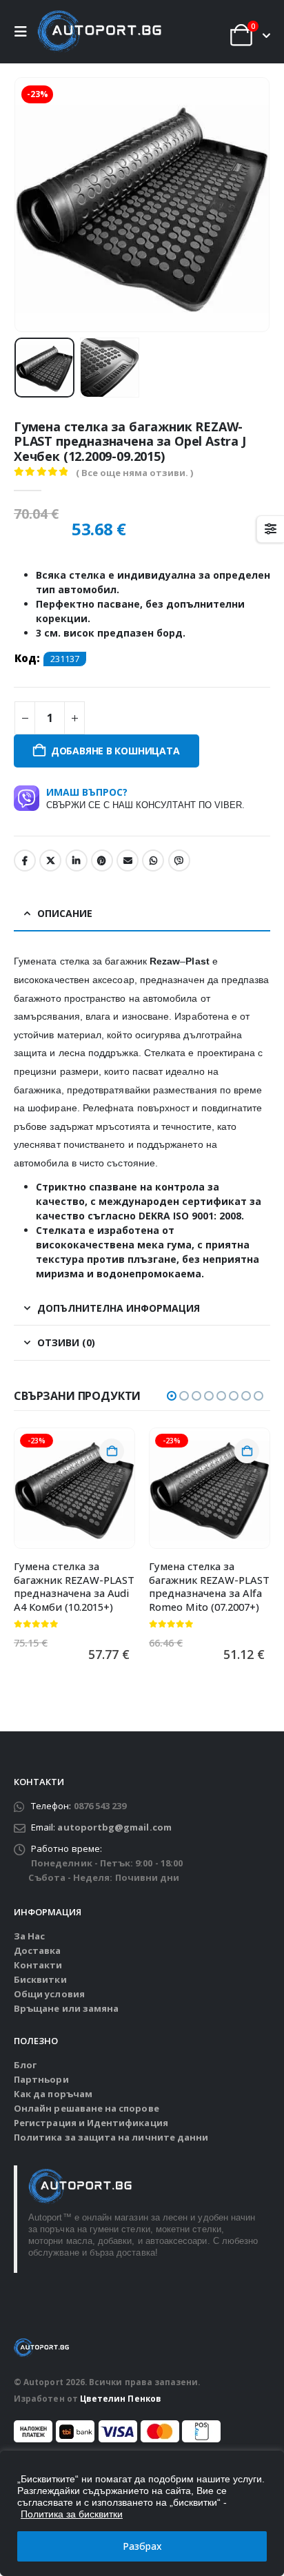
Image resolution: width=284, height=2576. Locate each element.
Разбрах (142, 2546)
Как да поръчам (53, 2094)
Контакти (38, 1965)
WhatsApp (153, 861)
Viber (179, 861)
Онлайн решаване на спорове (87, 2108)
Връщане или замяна (66, 2008)
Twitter (50, 861)
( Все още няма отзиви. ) (134, 473)
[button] (24, 32)
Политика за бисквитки (72, 2514)
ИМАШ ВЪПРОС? (145, 798)
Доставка (38, 1950)
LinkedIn (77, 861)
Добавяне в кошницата (115, 751)
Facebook (25, 861)
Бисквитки (40, 1979)
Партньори (41, 2079)
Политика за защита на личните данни (111, 2137)
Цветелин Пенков (121, 2398)
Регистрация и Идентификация (91, 2123)
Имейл (128, 861)
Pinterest (102, 861)
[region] (142, 2513)
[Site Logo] (99, 32)
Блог (25, 2065)
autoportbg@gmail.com (114, 1827)
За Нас (29, 1936)
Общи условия (49, 1994)
